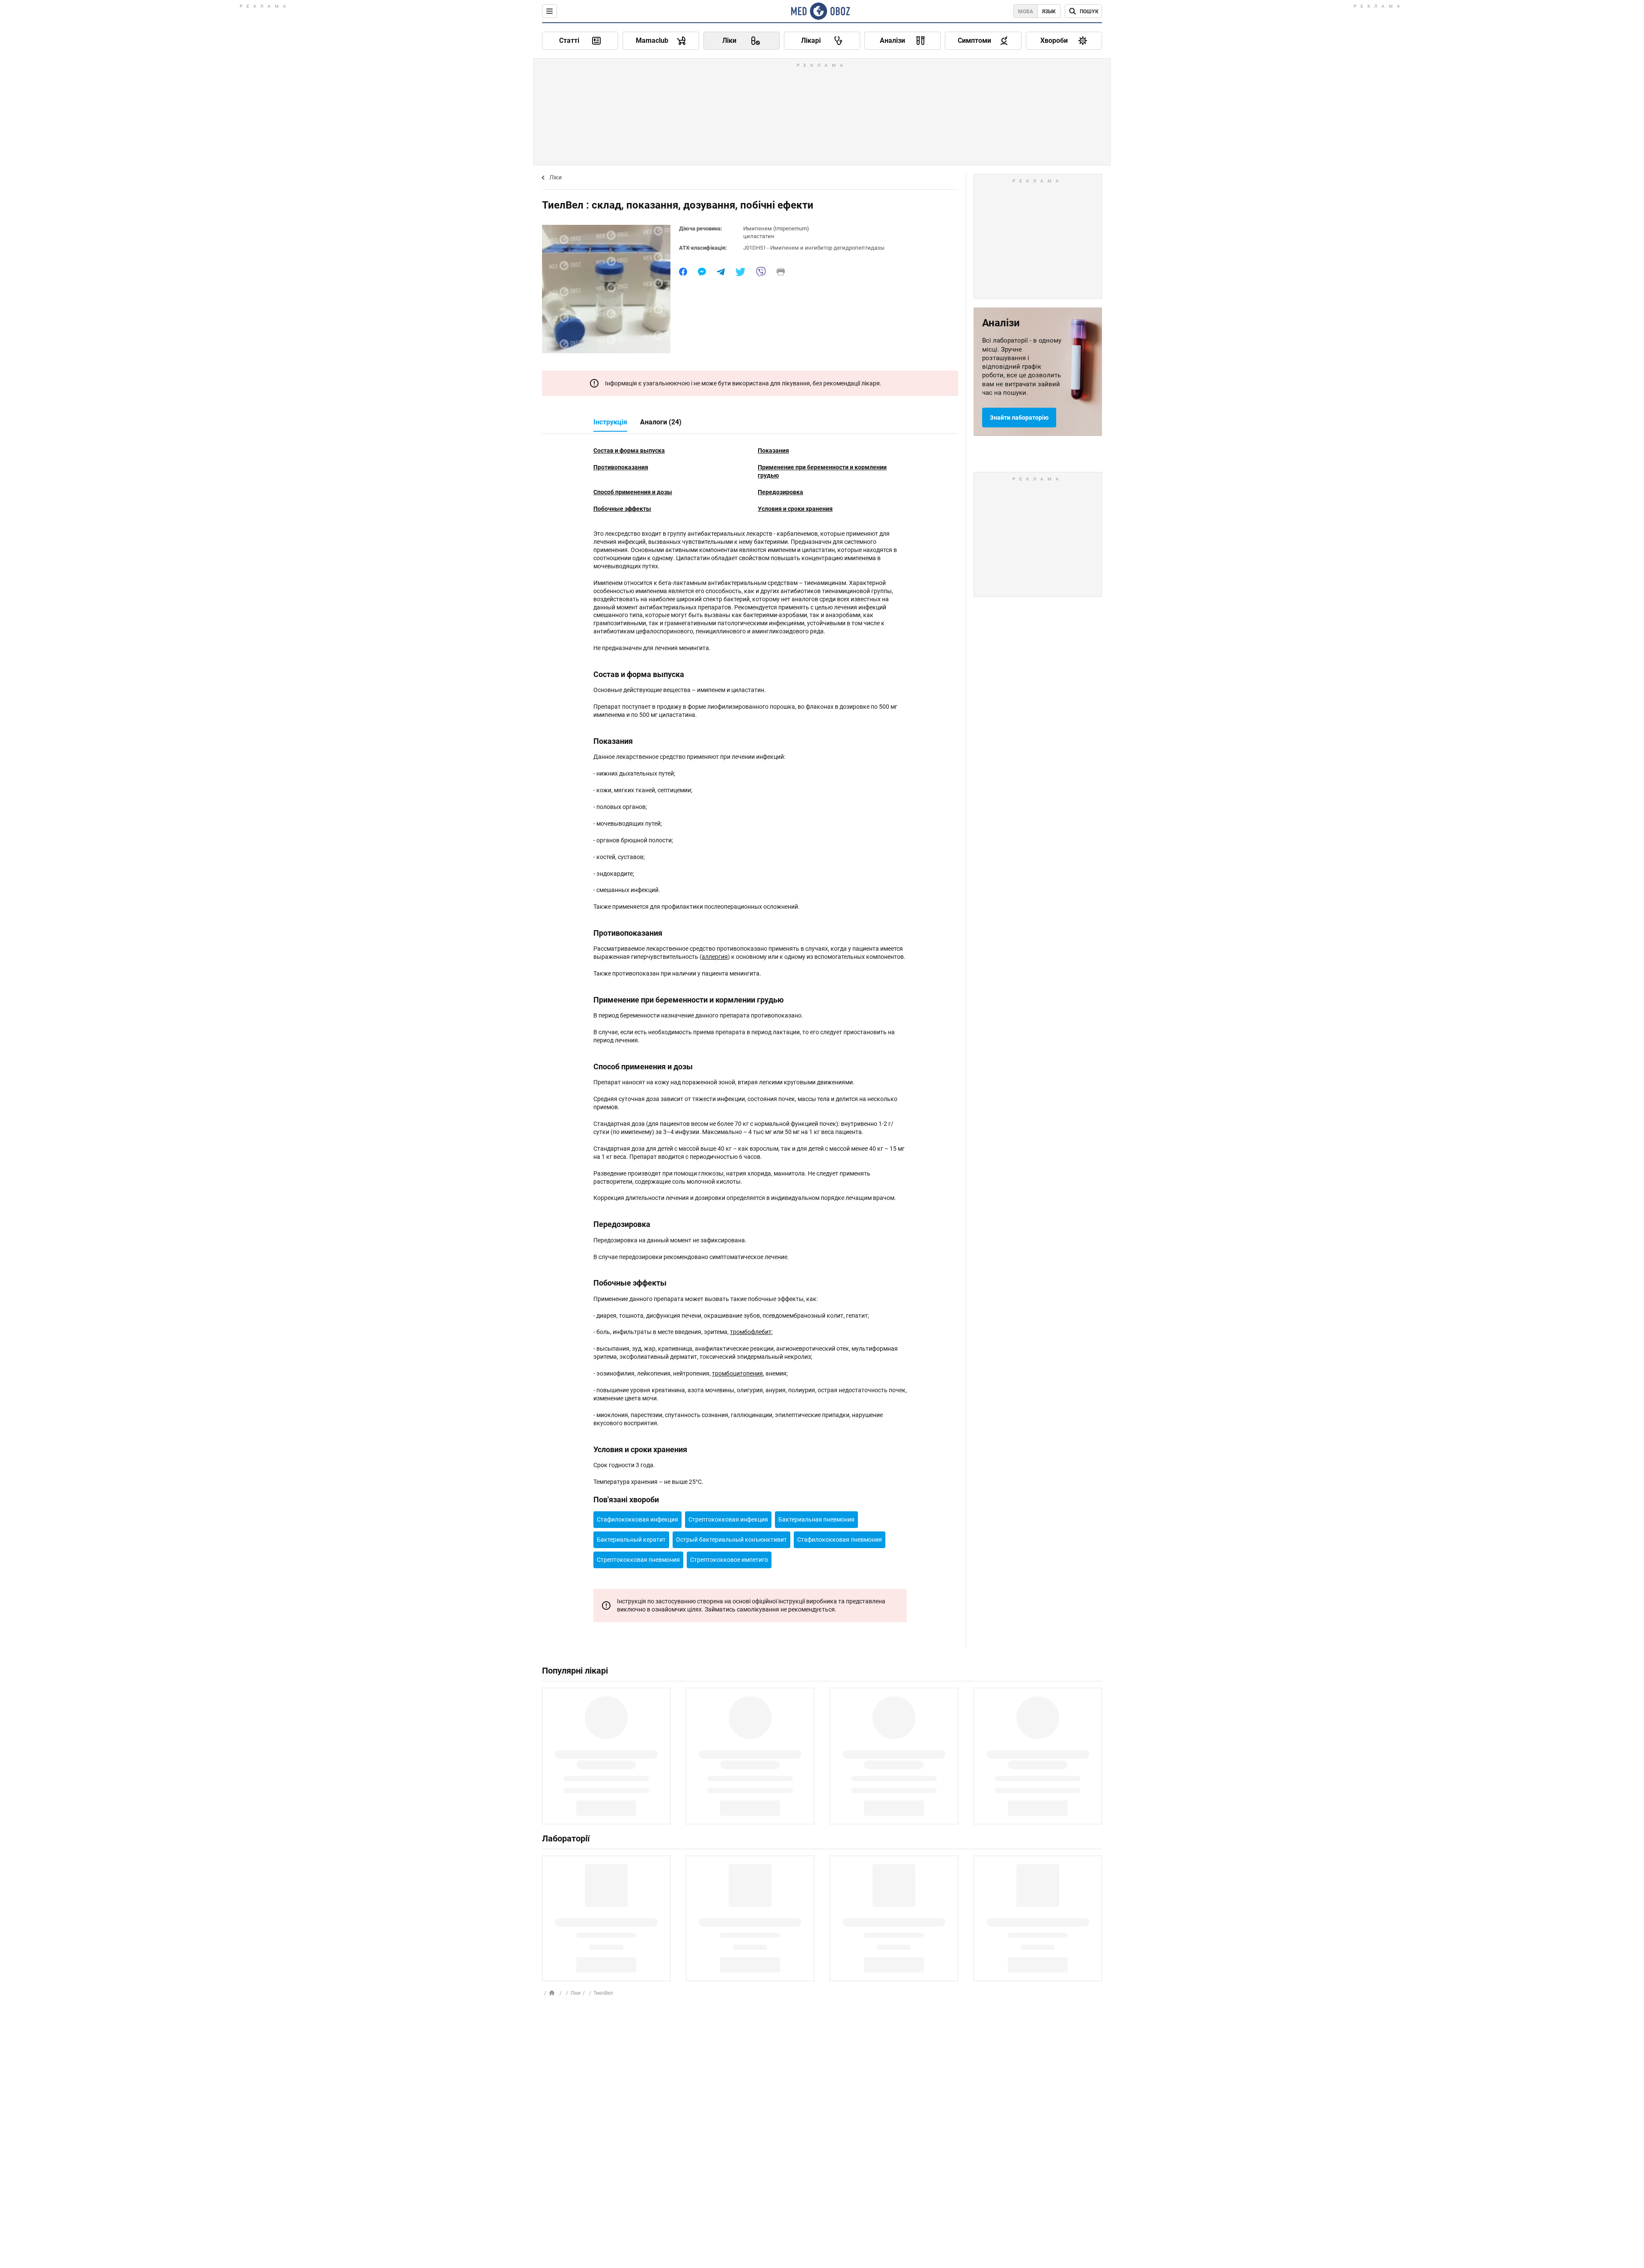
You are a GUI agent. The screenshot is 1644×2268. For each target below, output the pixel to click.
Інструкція (610, 422)
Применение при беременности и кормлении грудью (822, 471)
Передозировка (780, 492)
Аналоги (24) (661, 422)
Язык (1049, 12)
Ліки (555, 177)
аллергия (715, 957)
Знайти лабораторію (1019, 418)
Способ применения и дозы (633, 492)
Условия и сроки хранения (795, 509)
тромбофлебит (751, 1332)
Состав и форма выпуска (629, 451)
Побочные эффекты (622, 509)
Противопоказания (621, 467)
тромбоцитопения (737, 1373)
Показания (773, 451)
